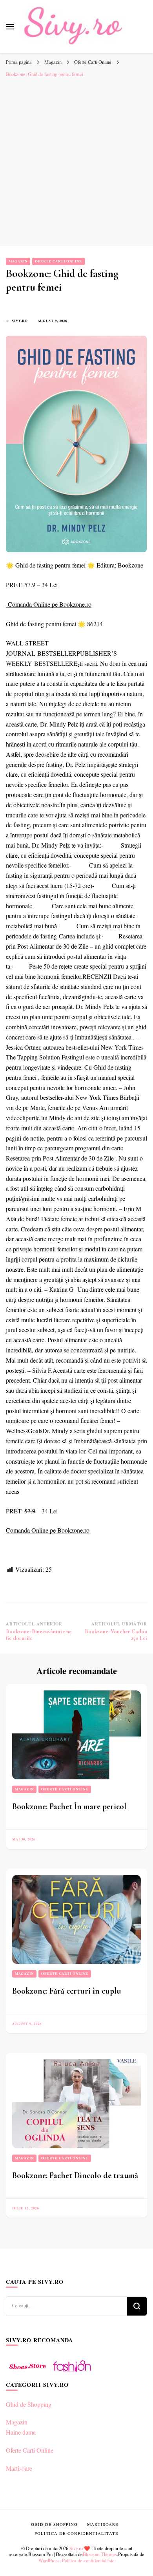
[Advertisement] (76, 162)
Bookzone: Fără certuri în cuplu (67, 1991)
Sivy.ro (20, 321)
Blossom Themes (100, 2554)
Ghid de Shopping (29, 2404)
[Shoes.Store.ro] (27, 2375)
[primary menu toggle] (10, 27)
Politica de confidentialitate (88, 2560)
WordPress (49, 2560)
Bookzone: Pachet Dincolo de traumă (75, 2175)
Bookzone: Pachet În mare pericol (69, 1806)
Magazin (18, 261)
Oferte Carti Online (58, 261)
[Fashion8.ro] (72, 2375)
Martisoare (19, 2468)
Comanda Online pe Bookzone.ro (50, 604)
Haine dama (21, 2432)
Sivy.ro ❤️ (80, 2548)
